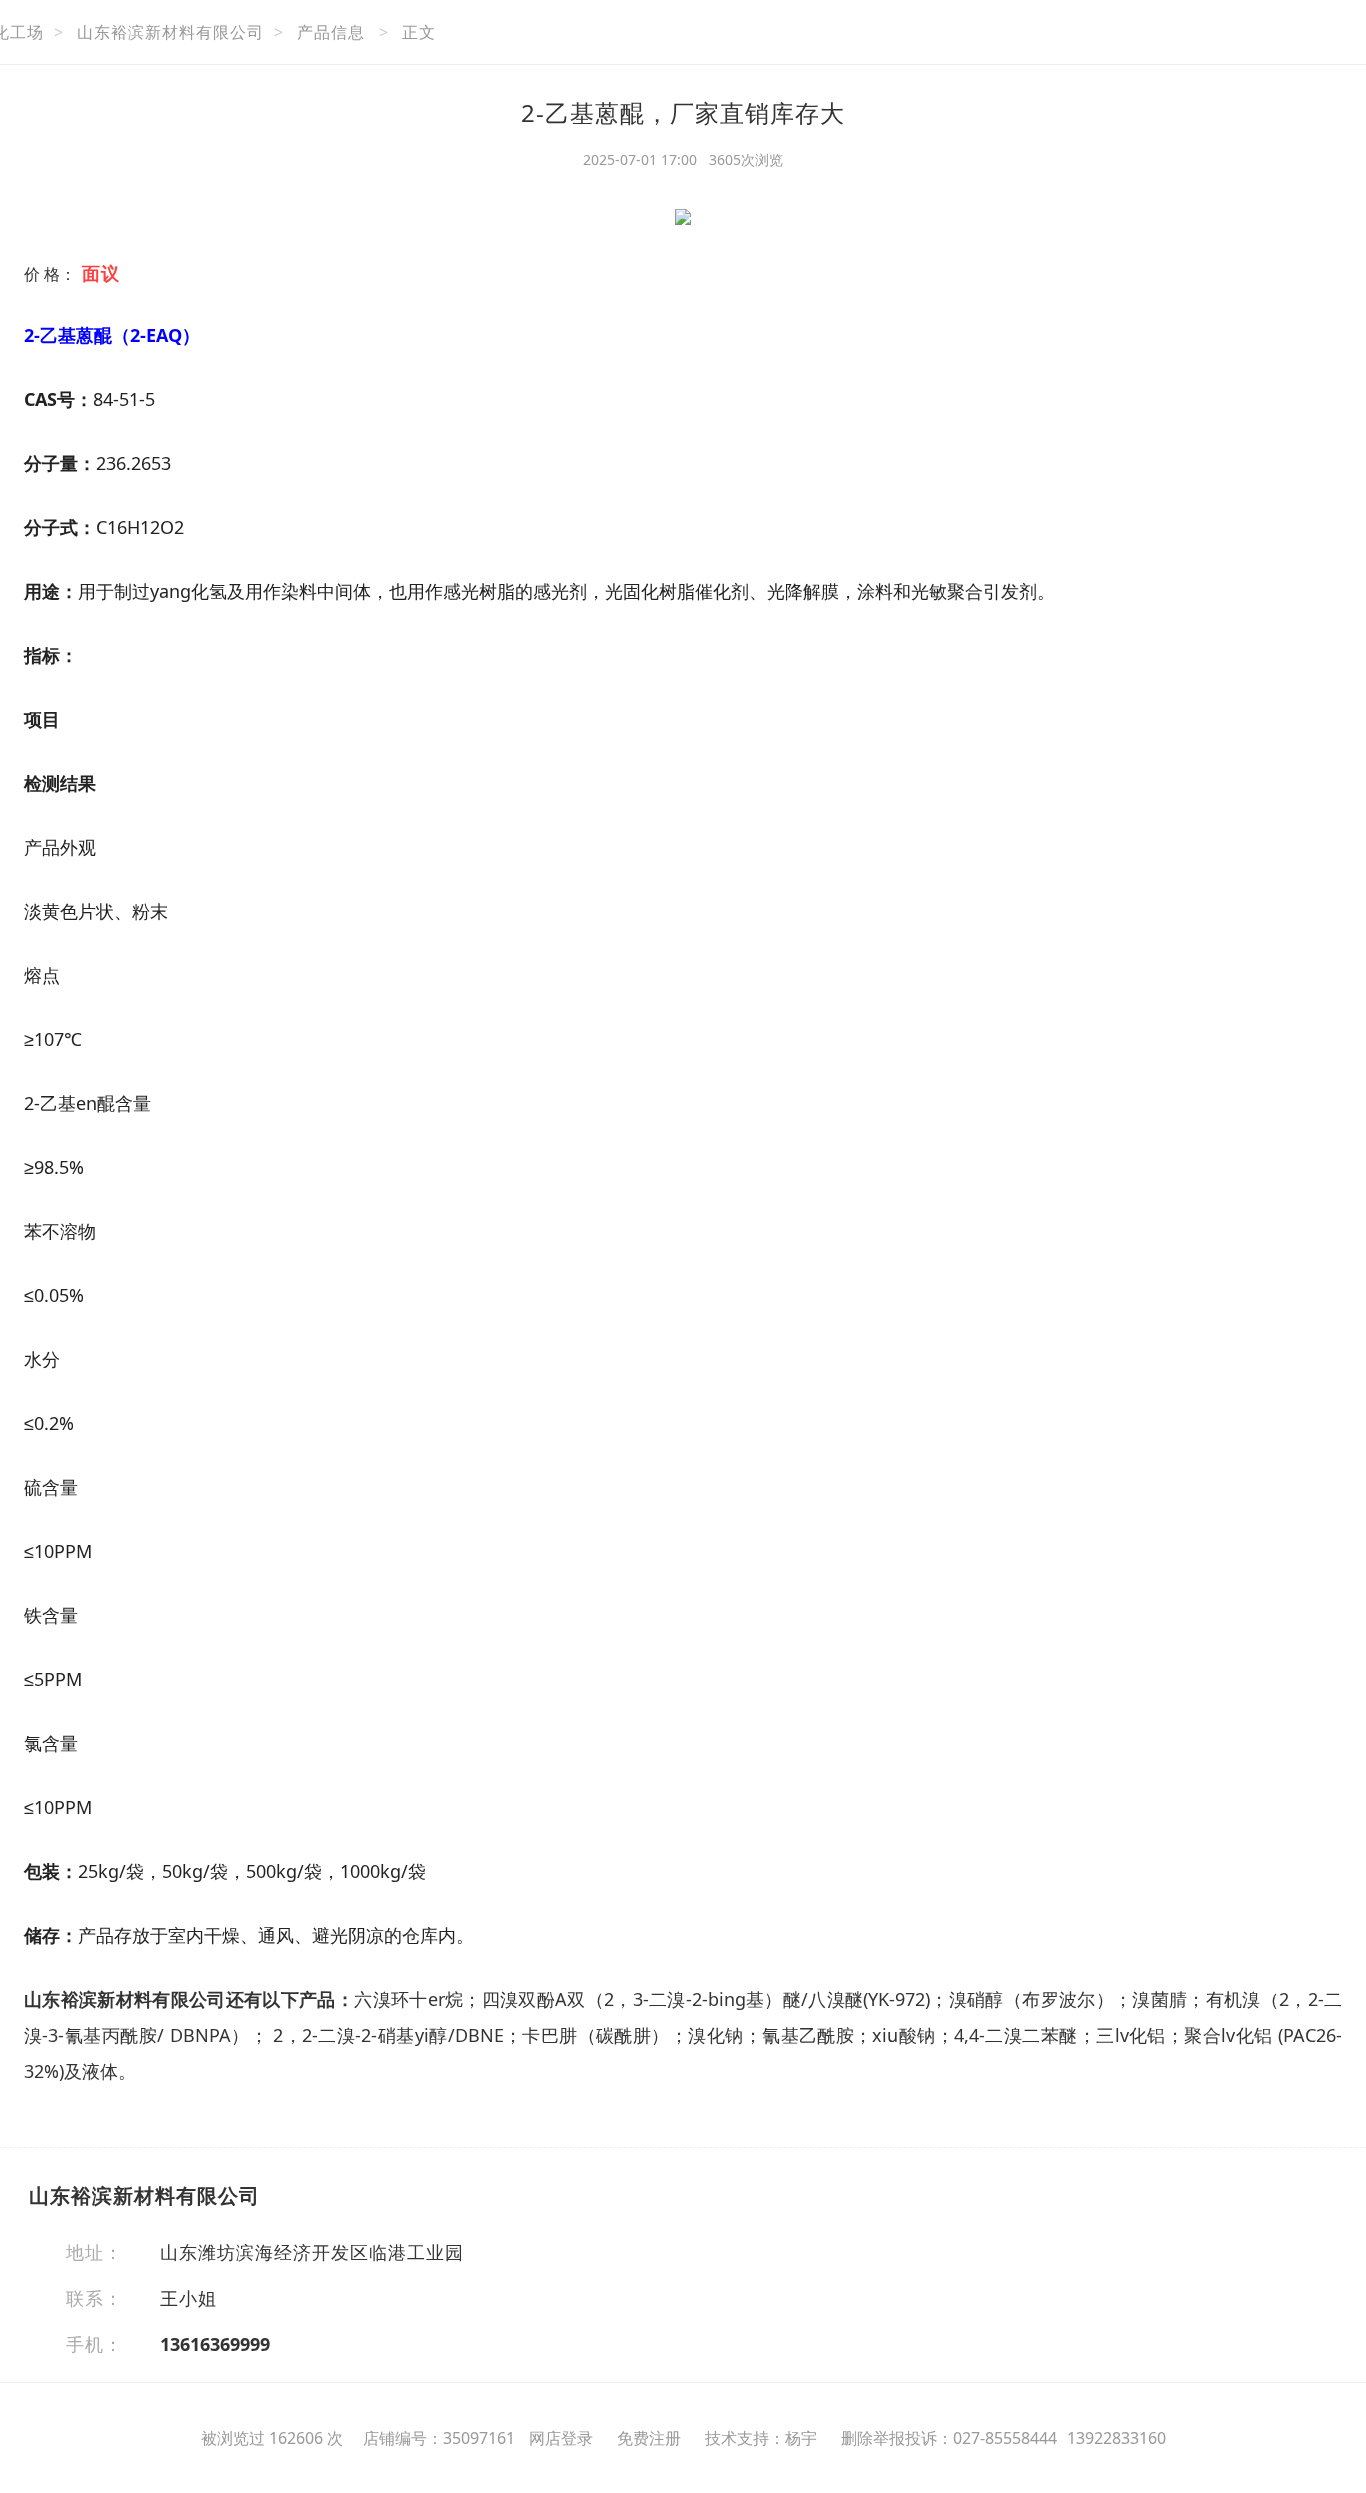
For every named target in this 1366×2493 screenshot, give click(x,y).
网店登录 (561, 2438)
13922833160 (1116, 2438)
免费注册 (649, 2438)
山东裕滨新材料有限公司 (170, 32)
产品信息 (331, 32)
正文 (419, 32)
